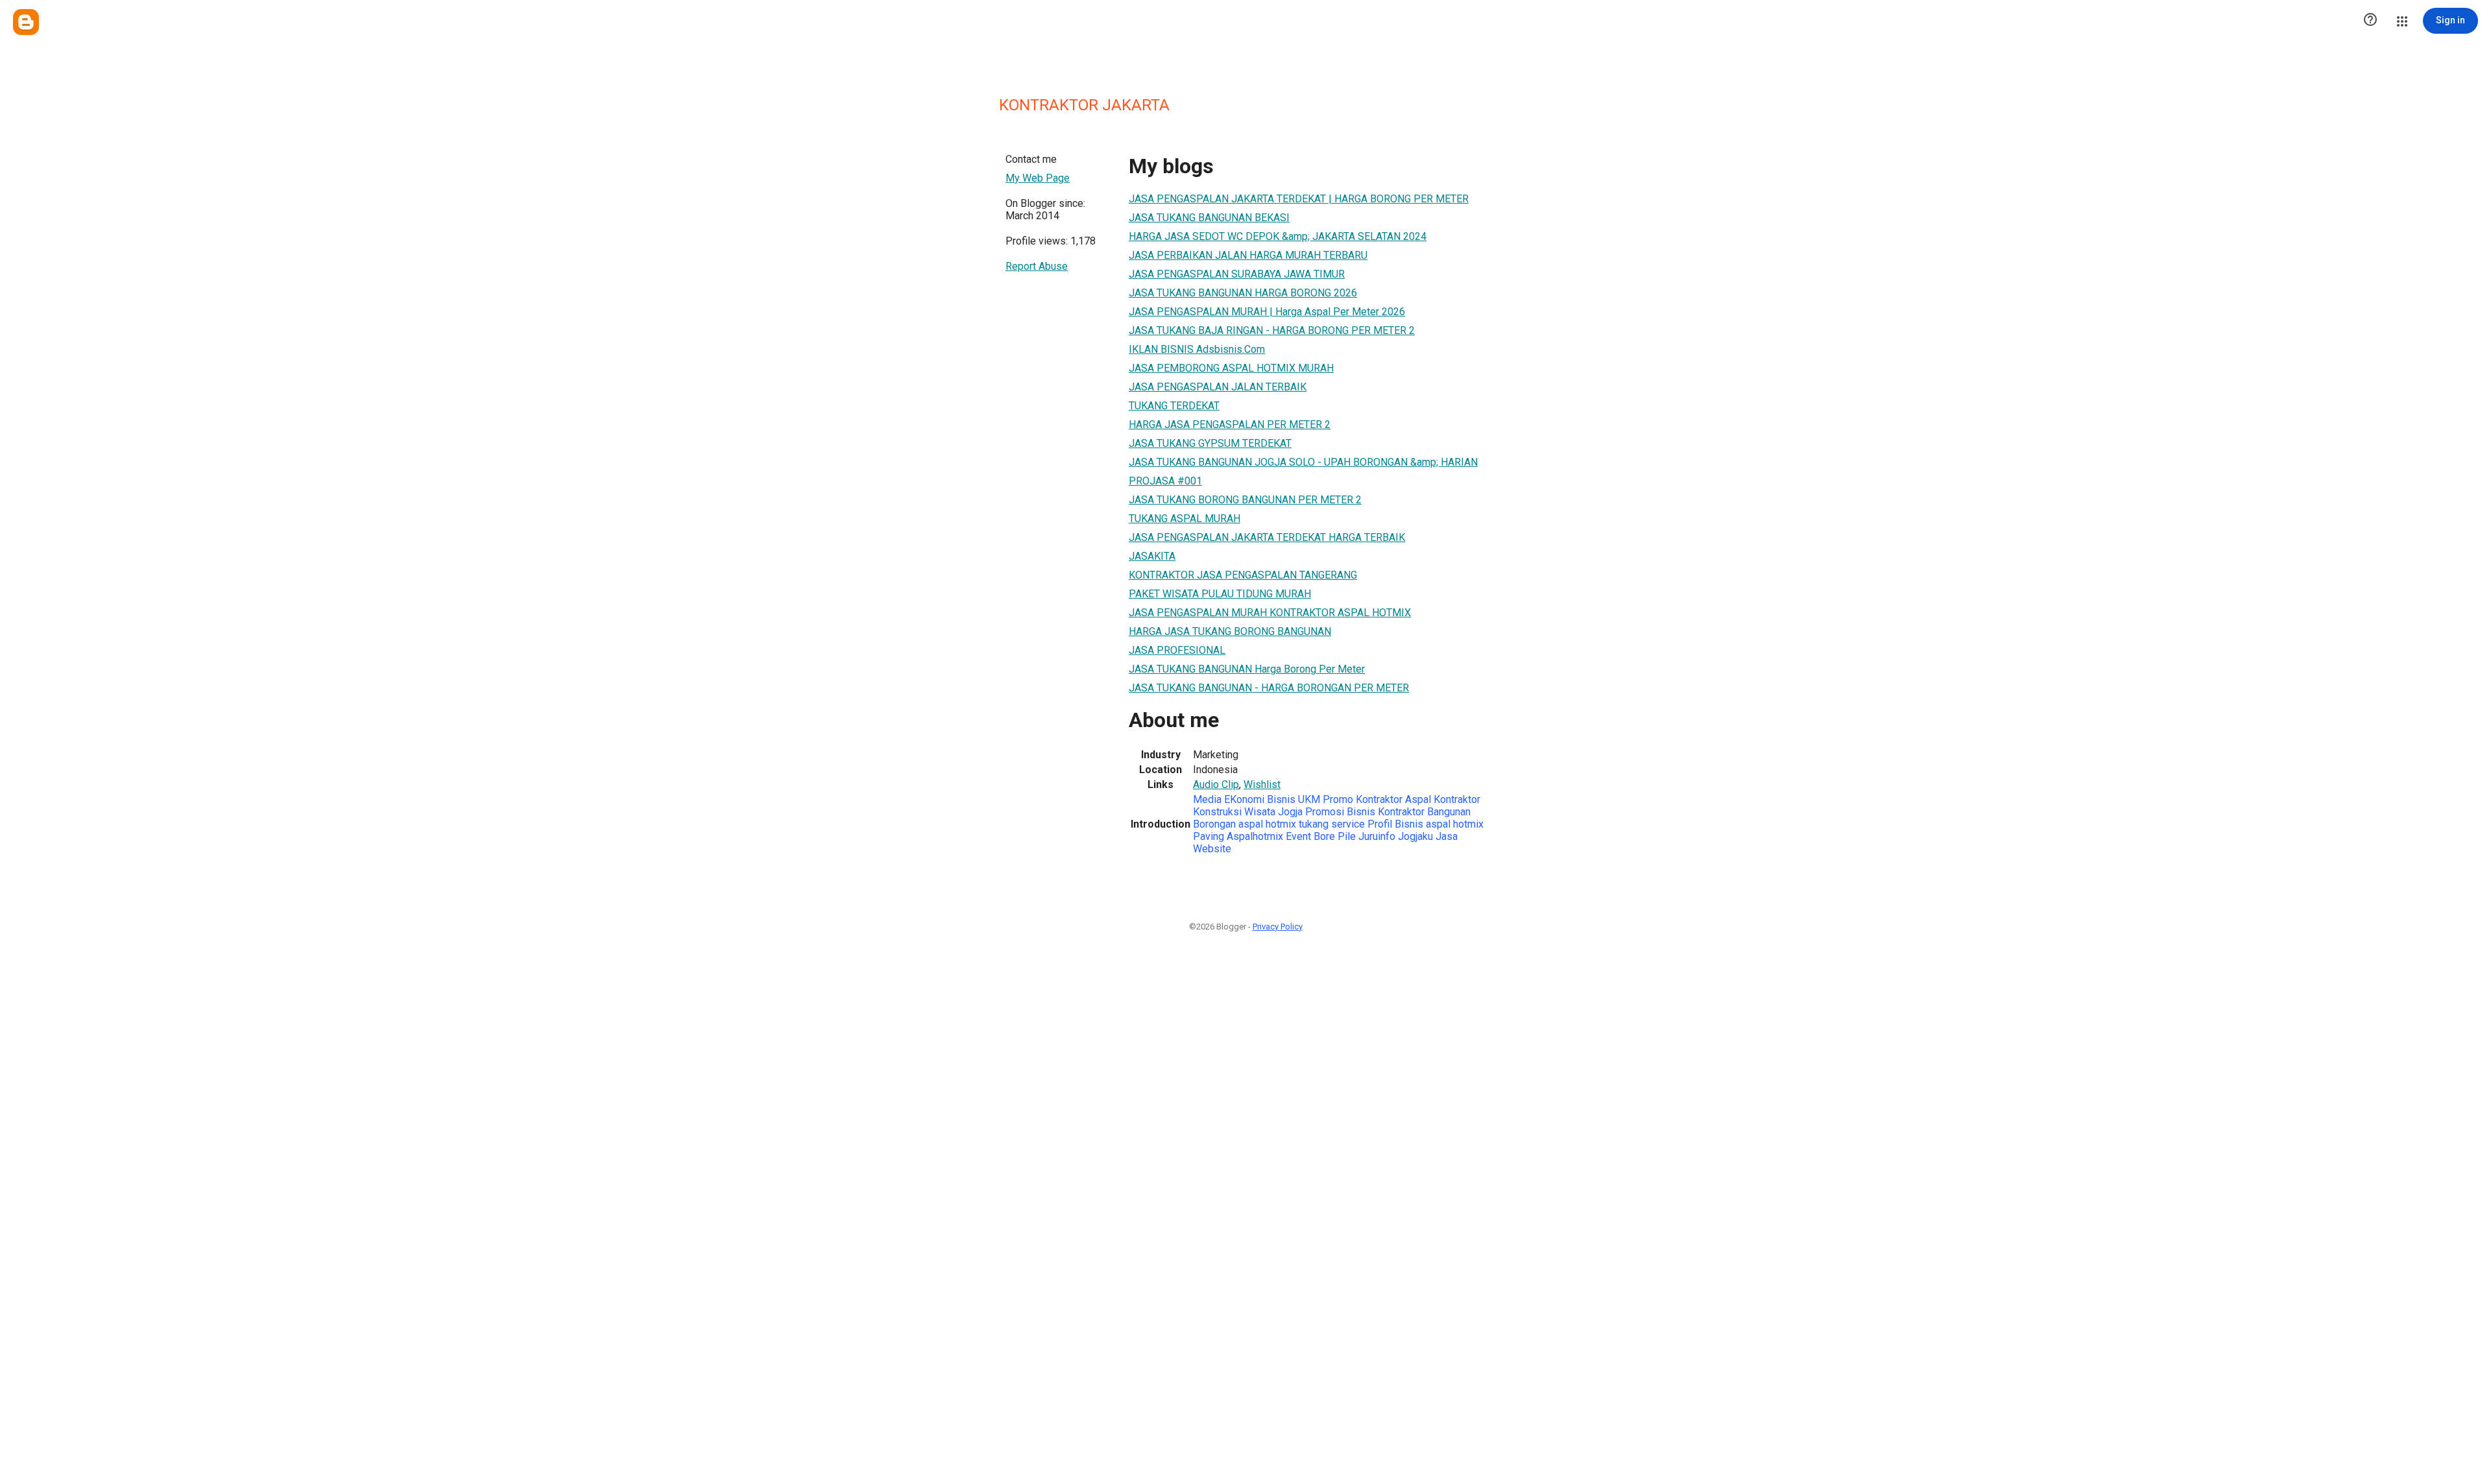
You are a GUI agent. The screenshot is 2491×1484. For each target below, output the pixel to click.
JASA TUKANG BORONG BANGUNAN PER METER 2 (1245, 500)
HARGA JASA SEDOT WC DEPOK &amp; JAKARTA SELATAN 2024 (1278, 236)
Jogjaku (1415, 836)
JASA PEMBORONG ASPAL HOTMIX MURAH (1231, 368)
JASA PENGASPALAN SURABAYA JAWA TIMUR (1237, 274)
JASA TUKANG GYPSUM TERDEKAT (1210, 443)
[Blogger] (26, 22)
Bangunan (1449, 812)
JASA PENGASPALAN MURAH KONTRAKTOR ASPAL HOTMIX (1270, 613)
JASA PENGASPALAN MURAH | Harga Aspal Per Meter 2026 (1267, 312)
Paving (1209, 836)
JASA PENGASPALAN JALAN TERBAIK (1218, 387)
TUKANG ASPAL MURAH (1185, 519)
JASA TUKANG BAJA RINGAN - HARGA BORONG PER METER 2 (1272, 330)
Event (1298, 836)
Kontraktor (1401, 812)
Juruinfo (1377, 836)
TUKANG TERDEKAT (1174, 406)
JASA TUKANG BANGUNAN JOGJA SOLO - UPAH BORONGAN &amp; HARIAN (1303, 462)
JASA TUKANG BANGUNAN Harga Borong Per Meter (1247, 669)
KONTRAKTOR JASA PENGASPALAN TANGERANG (1243, 575)
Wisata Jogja (1275, 812)
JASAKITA (1152, 556)
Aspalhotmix (1255, 836)
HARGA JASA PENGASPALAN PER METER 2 (1230, 425)
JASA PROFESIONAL (1177, 650)
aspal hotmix (1267, 824)
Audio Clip (1216, 784)
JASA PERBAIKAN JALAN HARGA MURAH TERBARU (1248, 255)
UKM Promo (1327, 799)
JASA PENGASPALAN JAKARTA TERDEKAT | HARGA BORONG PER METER (1299, 199)
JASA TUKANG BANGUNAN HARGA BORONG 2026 (1243, 293)
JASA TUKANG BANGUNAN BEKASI (1209, 218)
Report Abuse (1037, 266)
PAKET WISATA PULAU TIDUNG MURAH (1220, 594)
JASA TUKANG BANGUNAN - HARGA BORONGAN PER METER (1269, 688)
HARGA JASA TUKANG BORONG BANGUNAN (1230, 631)
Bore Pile (1335, 836)
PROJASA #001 (1165, 481)
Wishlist (1262, 784)
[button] (2370, 21)
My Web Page (1038, 178)
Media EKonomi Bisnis (1245, 799)
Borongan (1214, 824)
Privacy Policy (1278, 927)
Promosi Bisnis (1340, 812)
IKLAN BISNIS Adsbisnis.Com (1197, 349)
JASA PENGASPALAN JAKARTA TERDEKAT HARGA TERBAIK (1267, 537)
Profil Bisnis (1395, 824)
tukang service (1332, 824)
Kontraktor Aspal (1395, 799)
